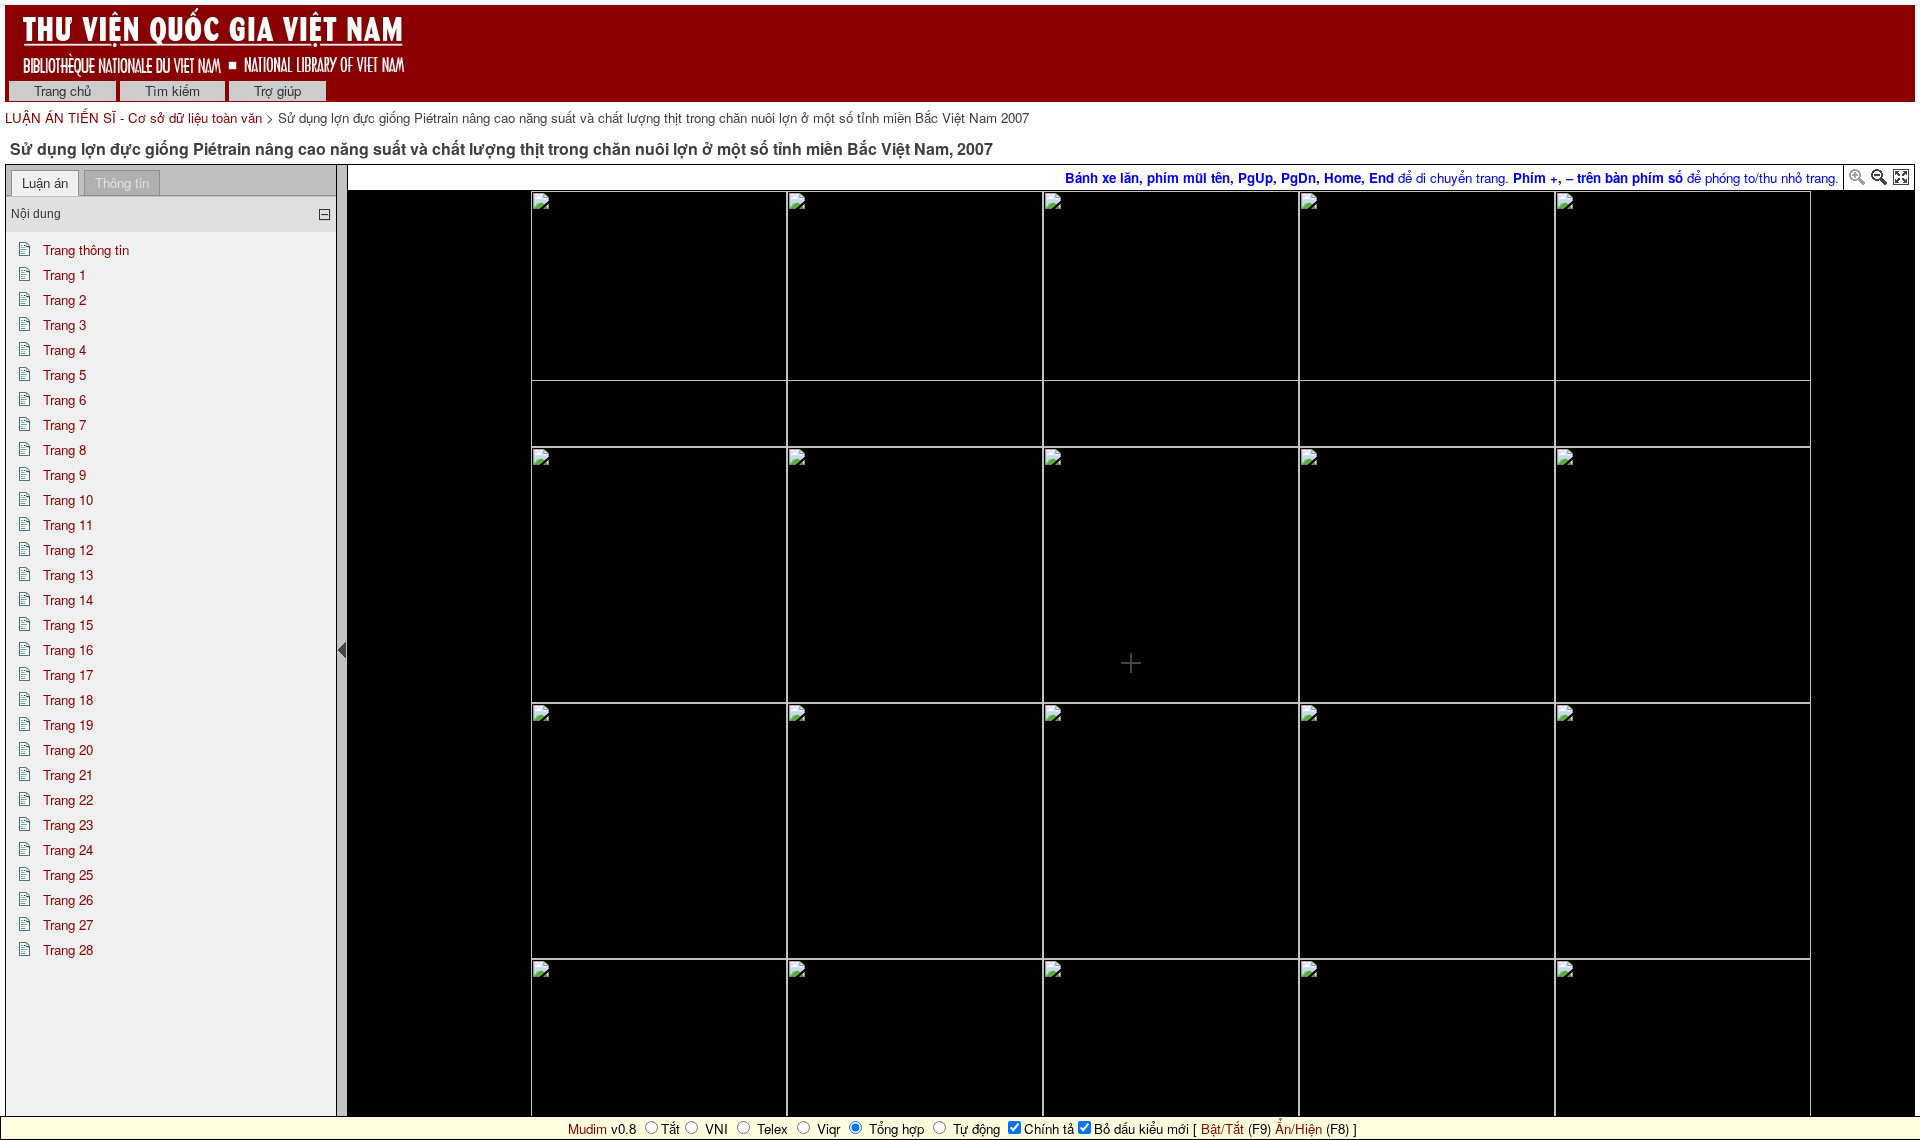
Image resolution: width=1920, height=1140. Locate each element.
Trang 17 (68, 674)
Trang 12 (68, 549)
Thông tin (122, 182)
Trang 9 (64, 474)
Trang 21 (68, 774)
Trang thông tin (86, 249)
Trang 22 (68, 799)
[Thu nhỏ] (1879, 180)
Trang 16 (68, 649)
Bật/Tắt (1222, 1128)
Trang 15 (68, 624)
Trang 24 (68, 849)
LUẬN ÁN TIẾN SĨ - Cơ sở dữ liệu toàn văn (135, 117)
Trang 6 (64, 399)
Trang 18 (68, 699)
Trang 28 (68, 949)
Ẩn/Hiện (1298, 1128)
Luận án (45, 182)
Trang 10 (68, 499)
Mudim (587, 1128)
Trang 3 (64, 324)
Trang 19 (68, 724)
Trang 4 (64, 349)
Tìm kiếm (172, 90)
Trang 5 (64, 374)
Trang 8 (64, 449)
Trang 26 (68, 899)
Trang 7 (64, 424)
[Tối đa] (1901, 180)
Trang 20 (68, 749)
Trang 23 (68, 824)
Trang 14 (68, 599)
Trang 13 (68, 574)
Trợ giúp (277, 90)
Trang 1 (64, 274)
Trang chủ (62, 90)
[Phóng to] (1857, 180)
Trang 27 (68, 924)
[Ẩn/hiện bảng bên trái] (342, 650)
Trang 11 (68, 524)
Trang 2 (64, 299)
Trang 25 (68, 874)
